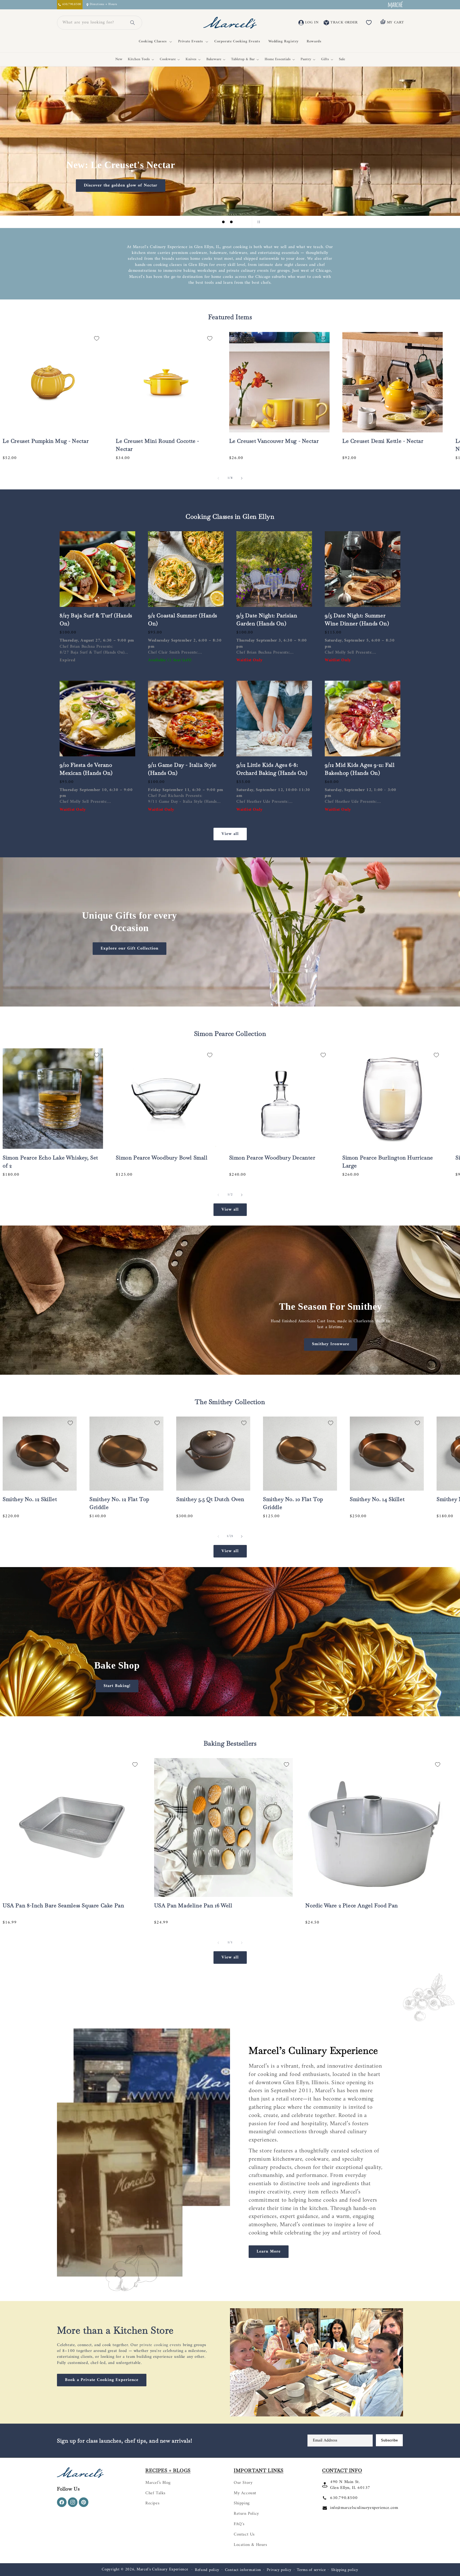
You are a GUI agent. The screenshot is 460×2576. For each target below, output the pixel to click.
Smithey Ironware (331, 1344)
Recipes (152, 2503)
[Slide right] (242, 478)
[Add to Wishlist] (97, 338)
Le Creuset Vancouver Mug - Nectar (274, 441)
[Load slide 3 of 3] (231, 222)
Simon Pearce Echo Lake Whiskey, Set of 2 (50, 1162)
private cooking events (160, 2345)
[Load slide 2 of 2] (234, 1710)
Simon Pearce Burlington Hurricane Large (388, 1162)
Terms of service (311, 2570)
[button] (154, 42)
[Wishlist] (369, 23)
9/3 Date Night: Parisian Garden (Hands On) (267, 619)
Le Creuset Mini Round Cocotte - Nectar (157, 445)
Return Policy (246, 2514)
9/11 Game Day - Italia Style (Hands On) (182, 769)
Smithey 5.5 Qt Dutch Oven (210, 1499)
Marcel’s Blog (158, 2483)
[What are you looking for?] (133, 23)
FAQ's (239, 2524)
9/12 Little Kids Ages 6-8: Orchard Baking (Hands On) (272, 769)
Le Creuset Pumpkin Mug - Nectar (46, 441)
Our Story (243, 2483)
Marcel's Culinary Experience (162, 2569)
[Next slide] (244, 222)
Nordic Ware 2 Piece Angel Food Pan (352, 1905)
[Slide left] (218, 478)
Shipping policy (345, 2570)
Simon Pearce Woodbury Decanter (272, 1158)
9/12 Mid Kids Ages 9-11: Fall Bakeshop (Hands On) (360, 769)
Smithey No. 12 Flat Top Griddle (119, 1503)
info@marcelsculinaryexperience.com (364, 2508)
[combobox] (93, 23)
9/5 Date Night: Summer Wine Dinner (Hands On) (357, 619)
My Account (245, 2493)
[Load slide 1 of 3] (215, 222)
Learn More (269, 2252)
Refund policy (207, 2570)
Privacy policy (279, 2570)
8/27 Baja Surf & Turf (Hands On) (96, 619)
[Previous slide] (202, 222)
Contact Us (244, 2534)
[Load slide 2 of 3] (223, 222)
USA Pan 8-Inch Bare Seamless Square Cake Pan (63, 1905)
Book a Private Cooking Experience (102, 2380)
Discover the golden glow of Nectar (117, 185)
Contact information (243, 2570)
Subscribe (389, 2440)
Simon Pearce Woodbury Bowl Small (162, 1158)
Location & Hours (250, 2545)
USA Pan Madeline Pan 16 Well (193, 1905)
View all (230, 834)
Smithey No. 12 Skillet (30, 1499)
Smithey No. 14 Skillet (377, 1499)
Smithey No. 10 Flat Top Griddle (293, 1503)
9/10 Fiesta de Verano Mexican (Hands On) (86, 769)
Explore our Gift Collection (130, 948)
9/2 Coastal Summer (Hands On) (183, 619)
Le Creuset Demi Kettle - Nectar (383, 441)
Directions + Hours (103, 5)
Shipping (242, 2503)
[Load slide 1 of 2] (226, 1710)
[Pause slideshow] (258, 222)
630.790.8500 (344, 2498)
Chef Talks (155, 2493)
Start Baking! (117, 1686)
